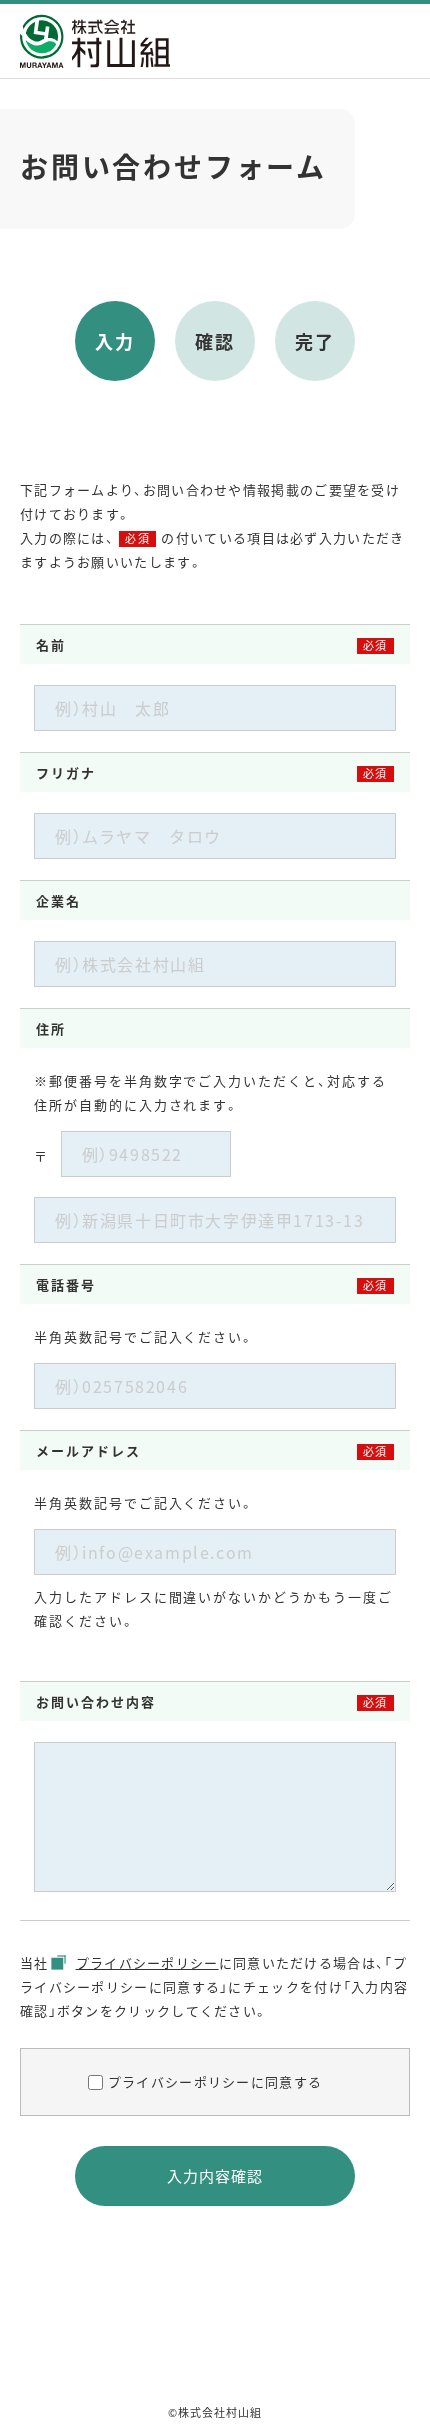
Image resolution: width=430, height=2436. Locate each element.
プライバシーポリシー (147, 1962)
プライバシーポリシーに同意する (215, 2081)
